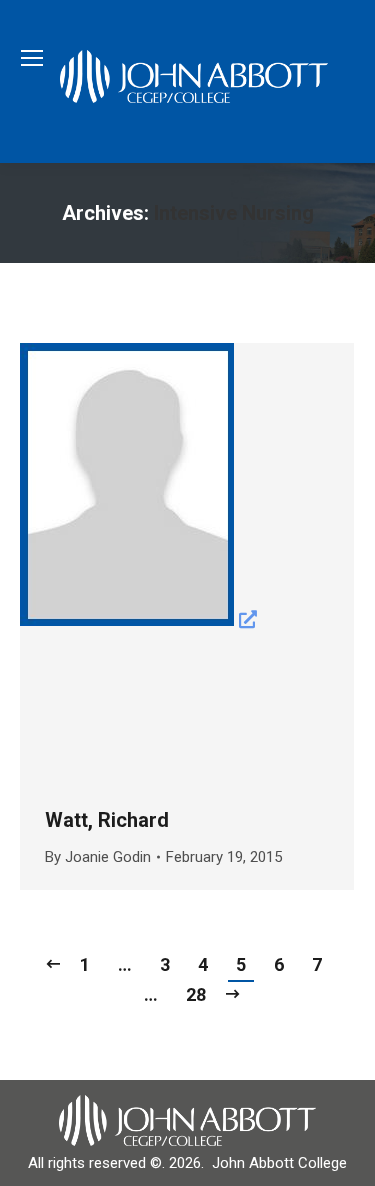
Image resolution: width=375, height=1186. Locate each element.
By (98, 857)
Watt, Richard (107, 820)
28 (196, 994)
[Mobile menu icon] (32, 58)
